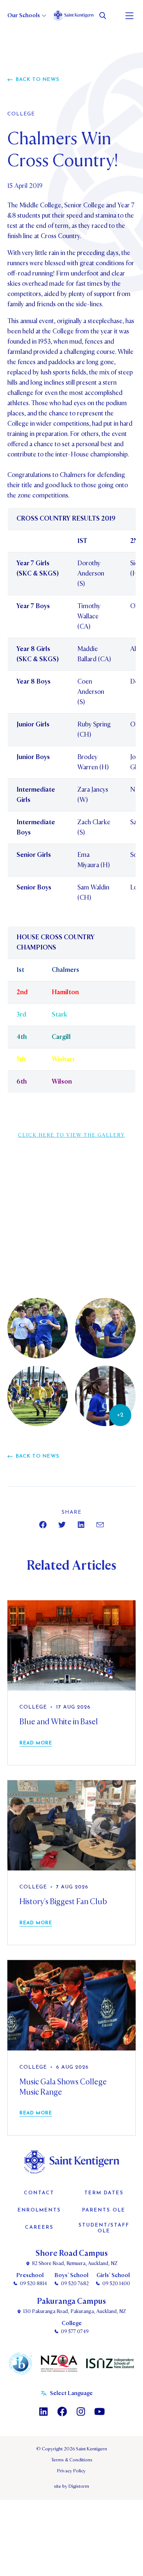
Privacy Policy (71, 2471)
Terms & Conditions (72, 2460)
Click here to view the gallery (71, 1135)
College (21, 114)
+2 (120, 1415)
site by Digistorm (71, 2486)
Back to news (38, 80)
